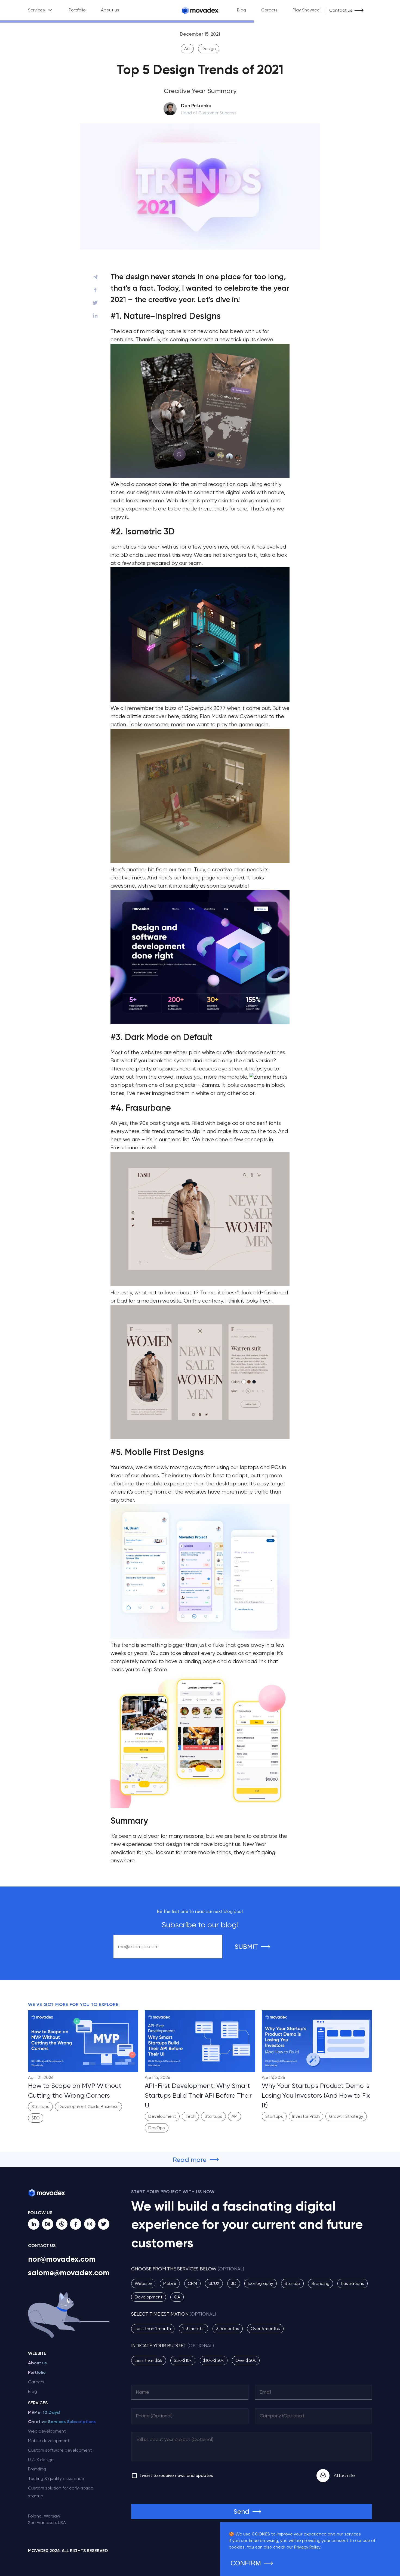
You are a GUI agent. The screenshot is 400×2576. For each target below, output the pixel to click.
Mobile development (49, 2441)
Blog (241, 10)
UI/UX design (41, 2460)
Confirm (246, 2563)
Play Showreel (307, 10)
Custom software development (60, 2450)
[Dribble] (62, 2224)
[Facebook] (76, 2224)
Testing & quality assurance (56, 2478)
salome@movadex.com (69, 2273)
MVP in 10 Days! (44, 2412)
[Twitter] (104, 2224)
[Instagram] (90, 2224)
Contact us (341, 10)
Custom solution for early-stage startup (61, 2492)
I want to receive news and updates (176, 2475)
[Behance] (48, 2224)
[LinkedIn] (34, 2224)
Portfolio (77, 10)
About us (110, 10)
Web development (47, 2431)
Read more (190, 2160)
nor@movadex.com (62, 2259)
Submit (246, 1947)
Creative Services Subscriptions (62, 2422)
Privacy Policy (307, 2547)
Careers (269, 10)
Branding (37, 2469)
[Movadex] (200, 10)
